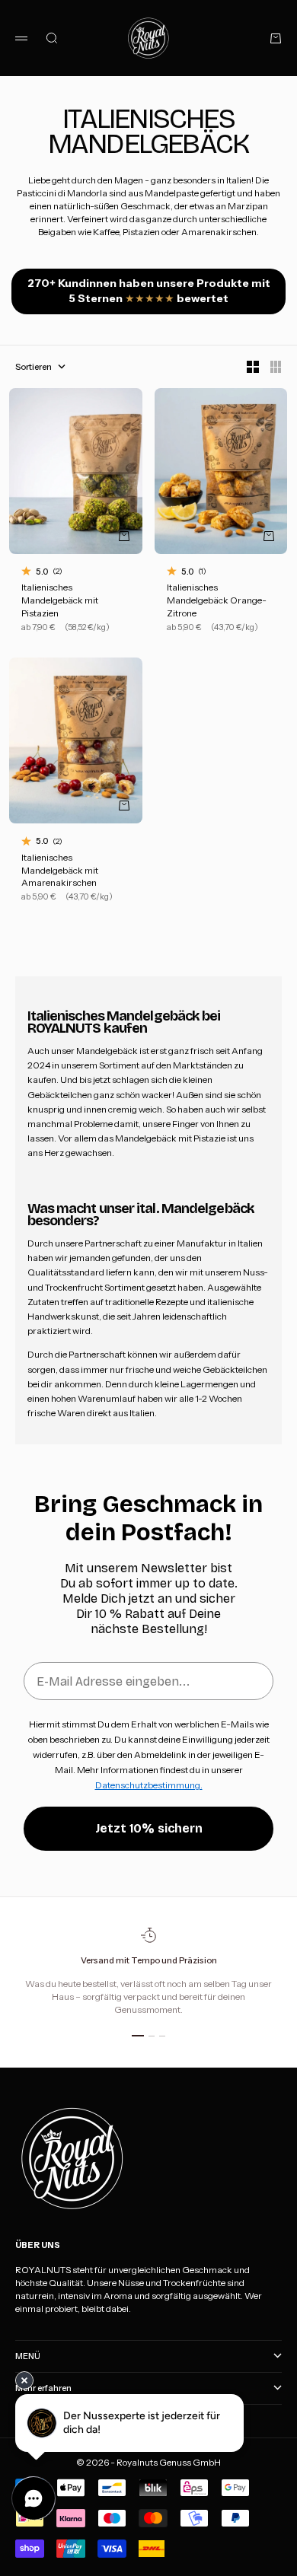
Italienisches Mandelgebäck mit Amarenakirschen (60, 871)
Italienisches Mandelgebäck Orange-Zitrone (217, 602)
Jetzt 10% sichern (149, 1828)
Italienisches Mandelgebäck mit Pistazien (60, 602)
